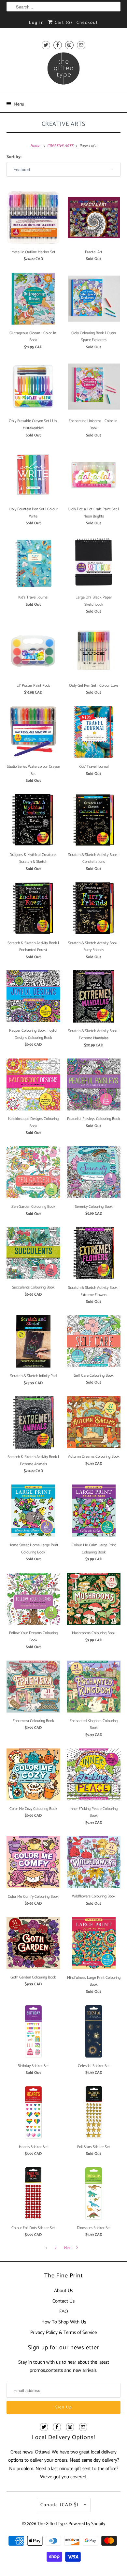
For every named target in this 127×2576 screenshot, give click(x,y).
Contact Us (63, 2301)
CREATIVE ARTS (63, 124)
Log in (36, 23)
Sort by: (14, 157)
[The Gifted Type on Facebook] (58, 45)
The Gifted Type (52, 2524)
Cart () (63, 23)
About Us (63, 2291)
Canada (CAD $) (60, 2505)
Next (68, 2248)
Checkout (87, 23)
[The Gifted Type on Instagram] (69, 45)
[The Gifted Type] (64, 71)
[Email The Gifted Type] (81, 45)
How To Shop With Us (64, 2322)
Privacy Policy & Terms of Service (63, 2332)
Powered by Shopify (87, 2524)
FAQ (64, 2312)
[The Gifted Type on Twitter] (46, 45)
